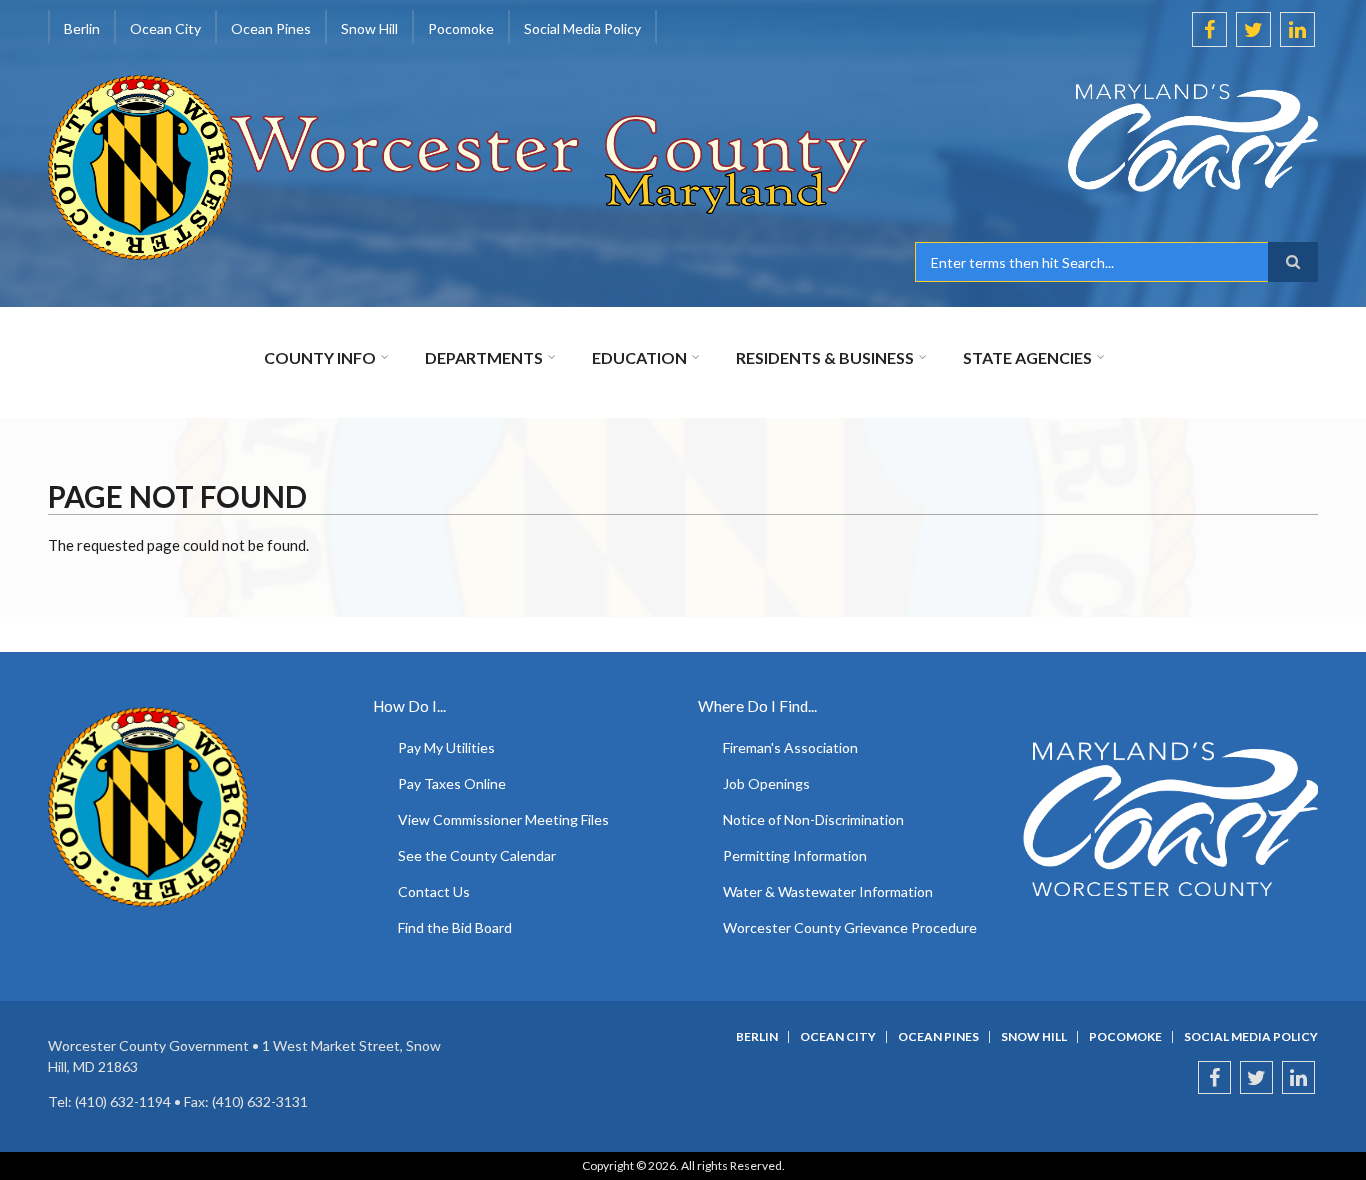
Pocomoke (1125, 1037)
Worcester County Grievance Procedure (850, 927)
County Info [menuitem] (320, 357)
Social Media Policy (1251, 1037)
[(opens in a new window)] (1116, 138)
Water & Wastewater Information (828, 891)
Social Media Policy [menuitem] (582, 28)
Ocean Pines (938, 1037)
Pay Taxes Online (452, 783)
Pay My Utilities (446, 747)
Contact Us (434, 891)
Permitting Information (795, 855)
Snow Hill (1034, 1037)
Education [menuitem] (639, 357)
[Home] (459, 165)
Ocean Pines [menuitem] (271, 28)
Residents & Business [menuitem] (825, 357)
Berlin (757, 1037)
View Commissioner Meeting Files (503, 819)
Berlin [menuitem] (82, 28)
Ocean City (838, 1037)
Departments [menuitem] (484, 357)
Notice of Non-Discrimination (813, 819)
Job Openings (766, 783)
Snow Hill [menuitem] (369, 28)
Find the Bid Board (455, 927)
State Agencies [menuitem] (1027, 357)
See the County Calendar (477, 855)
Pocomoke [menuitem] (461, 28)
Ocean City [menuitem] (165, 28)
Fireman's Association (790, 747)
